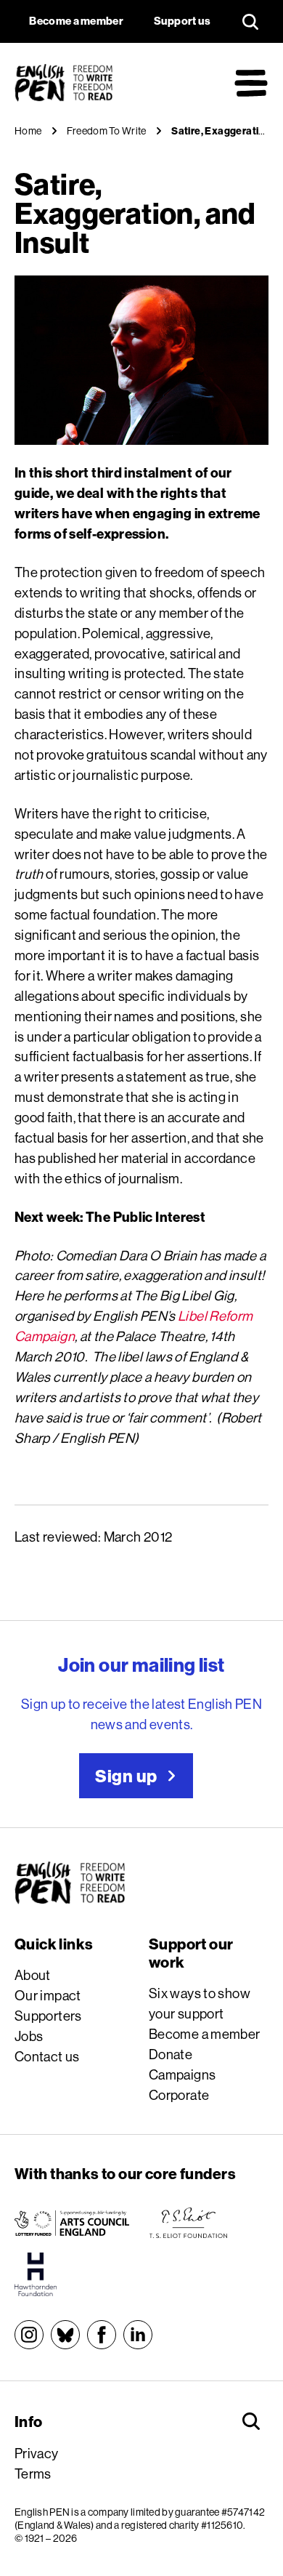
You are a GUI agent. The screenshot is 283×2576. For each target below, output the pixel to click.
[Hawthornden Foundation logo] (36, 2274)
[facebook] (102, 2335)
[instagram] (29, 2335)
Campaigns (182, 2074)
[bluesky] (65, 2335)
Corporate (179, 2095)
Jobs (29, 2036)
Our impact (48, 1995)
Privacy (37, 2453)
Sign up (126, 1776)
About (33, 1975)
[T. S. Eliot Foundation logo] (188, 2223)
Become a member (205, 2034)
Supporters (48, 2016)
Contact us (47, 2056)
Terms (33, 2474)
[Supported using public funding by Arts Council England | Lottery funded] (72, 2223)
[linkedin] (138, 2335)
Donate (171, 2054)
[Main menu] (251, 83)
